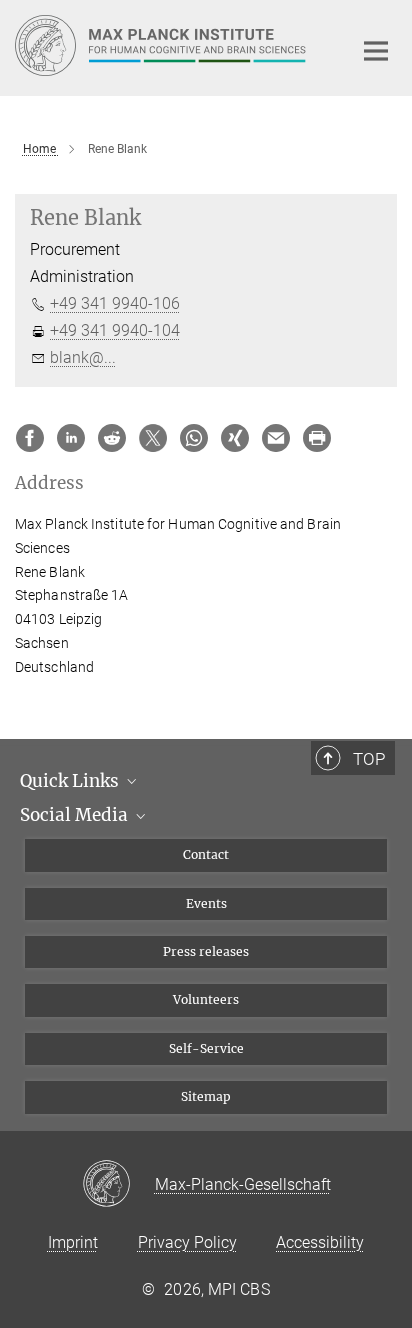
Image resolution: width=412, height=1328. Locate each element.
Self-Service (206, 1048)
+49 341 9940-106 (115, 303)
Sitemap (206, 1096)
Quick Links (71, 781)
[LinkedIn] (71, 438)
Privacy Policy (187, 1242)
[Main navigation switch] (376, 51)
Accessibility (320, 1242)
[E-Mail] (276, 438)
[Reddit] (112, 438)
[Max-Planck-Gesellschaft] (118, 1185)
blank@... (83, 357)
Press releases (206, 951)
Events (206, 903)
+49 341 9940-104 (115, 330)
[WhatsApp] (194, 438)
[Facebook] (30, 438)
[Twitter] (153, 438)
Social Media (76, 815)
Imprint (73, 1242)
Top (369, 759)
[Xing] (235, 438)
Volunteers (206, 999)
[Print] (317, 438)
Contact (206, 854)
